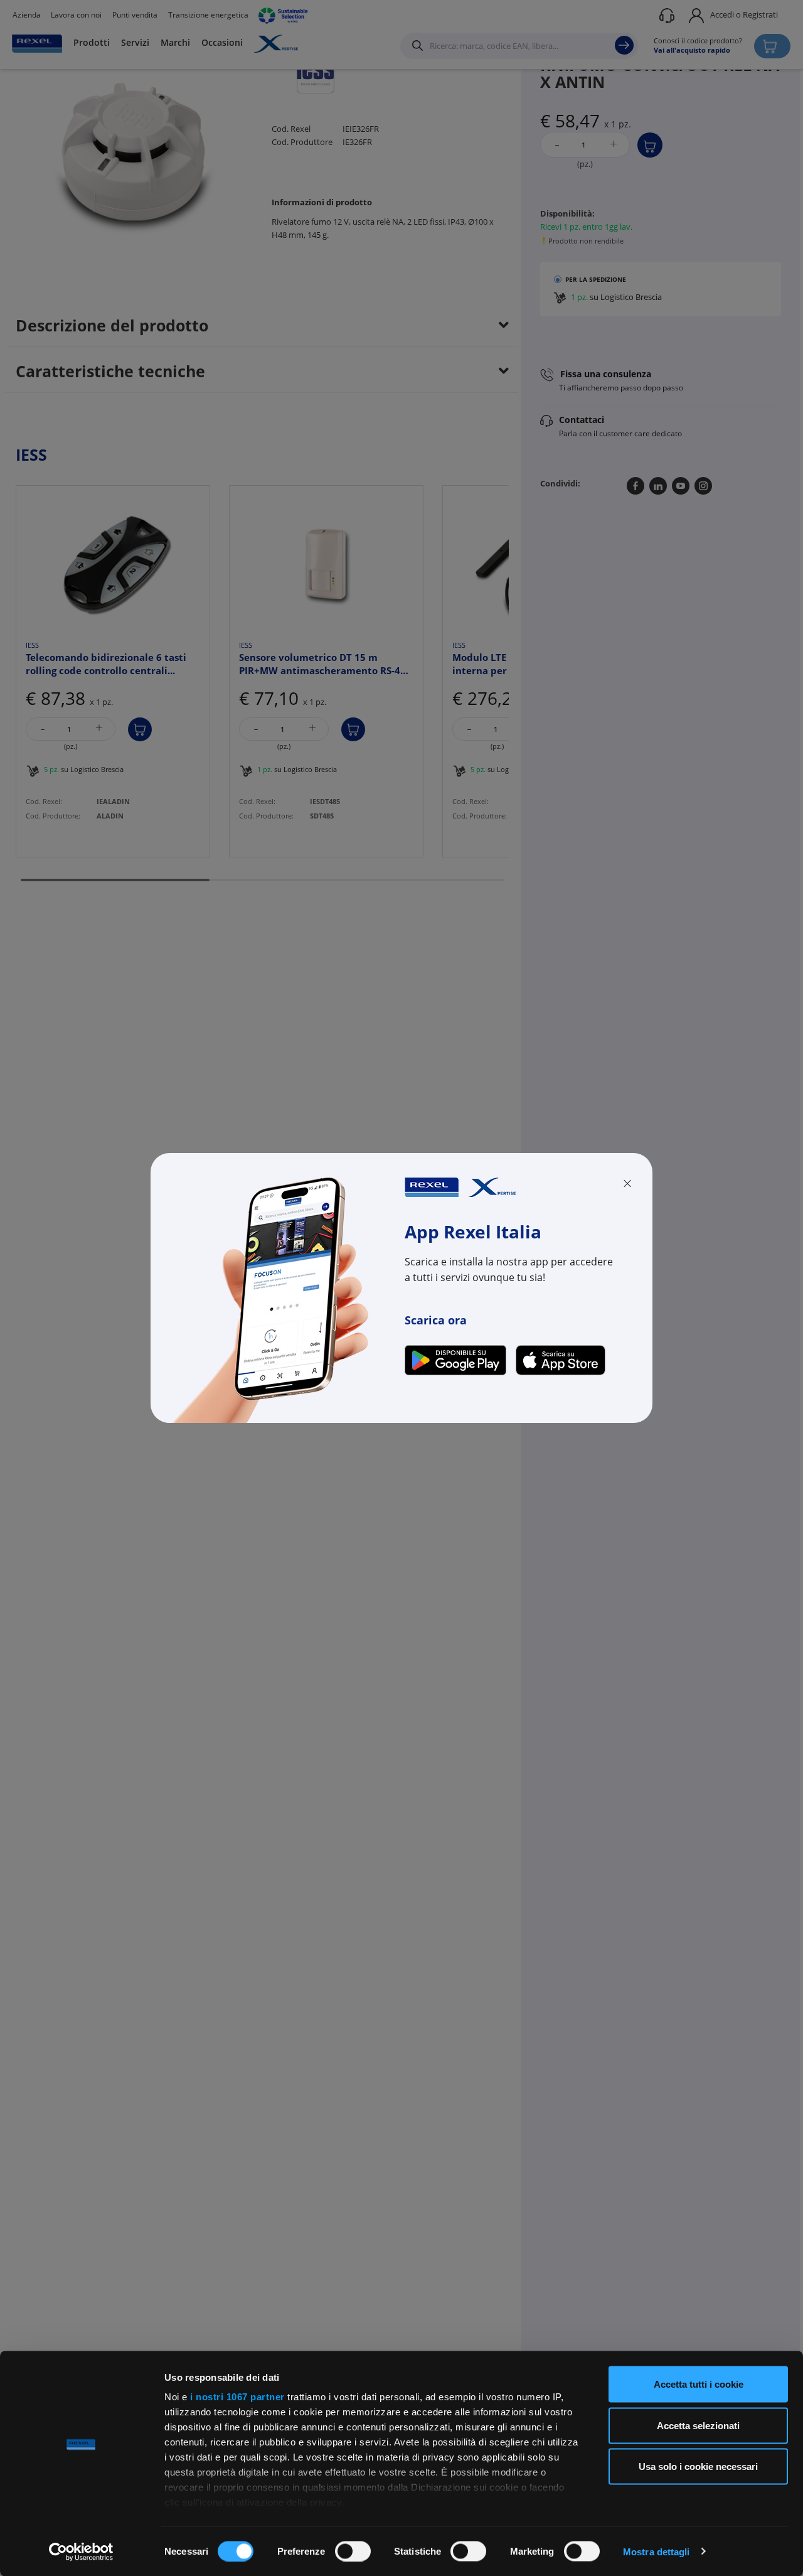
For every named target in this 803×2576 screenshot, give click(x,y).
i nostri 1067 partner (237, 2397)
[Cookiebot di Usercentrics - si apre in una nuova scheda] (81, 2552)
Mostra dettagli (657, 2551)
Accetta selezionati (698, 2425)
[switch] (353, 2551)
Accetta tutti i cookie (699, 2384)
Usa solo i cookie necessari (698, 2466)
